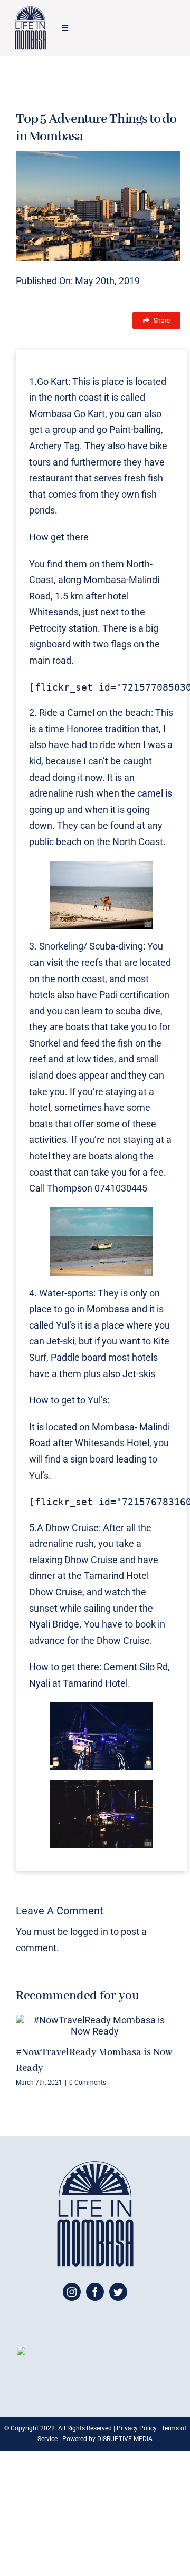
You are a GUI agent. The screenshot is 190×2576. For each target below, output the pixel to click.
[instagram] (72, 2292)
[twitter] (118, 2292)
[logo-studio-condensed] (30, 11)
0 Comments (88, 2083)
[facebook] (95, 2292)
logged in (89, 1931)
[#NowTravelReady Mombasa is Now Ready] (95, 2026)
